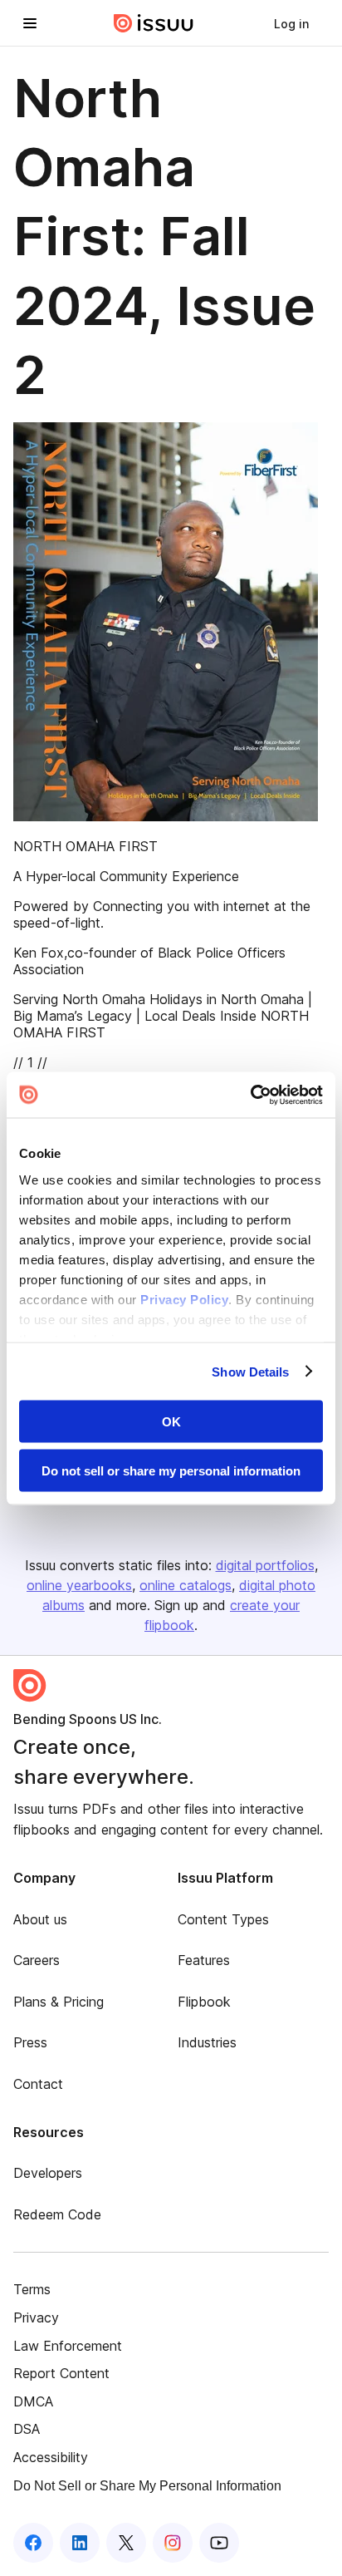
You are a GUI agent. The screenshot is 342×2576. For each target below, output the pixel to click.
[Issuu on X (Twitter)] (126, 2543)
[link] (291, 23)
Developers (48, 2173)
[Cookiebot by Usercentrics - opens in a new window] (250, 1095)
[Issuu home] (154, 23)
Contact (38, 2084)
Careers (37, 1960)
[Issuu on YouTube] (219, 2543)
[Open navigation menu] (30, 23)
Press (30, 2042)
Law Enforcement (68, 2346)
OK (171, 1422)
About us (40, 1919)
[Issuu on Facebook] (33, 2543)
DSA (27, 2429)
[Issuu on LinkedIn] (80, 2543)
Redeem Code (57, 2214)
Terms (32, 2289)
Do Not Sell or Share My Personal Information (147, 2486)
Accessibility (51, 2457)
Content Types (223, 1919)
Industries (207, 2042)
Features (204, 1960)
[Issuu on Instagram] (173, 2543)
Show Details (250, 1371)
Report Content (61, 2373)
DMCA (33, 2401)
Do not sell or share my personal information (171, 1470)
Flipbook (204, 2002)
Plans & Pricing (59, 2002)
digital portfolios (265, 1565)
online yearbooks (79, 1585)
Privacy (36, 2317)
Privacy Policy (184, 1299)
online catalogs (186, 1585)
